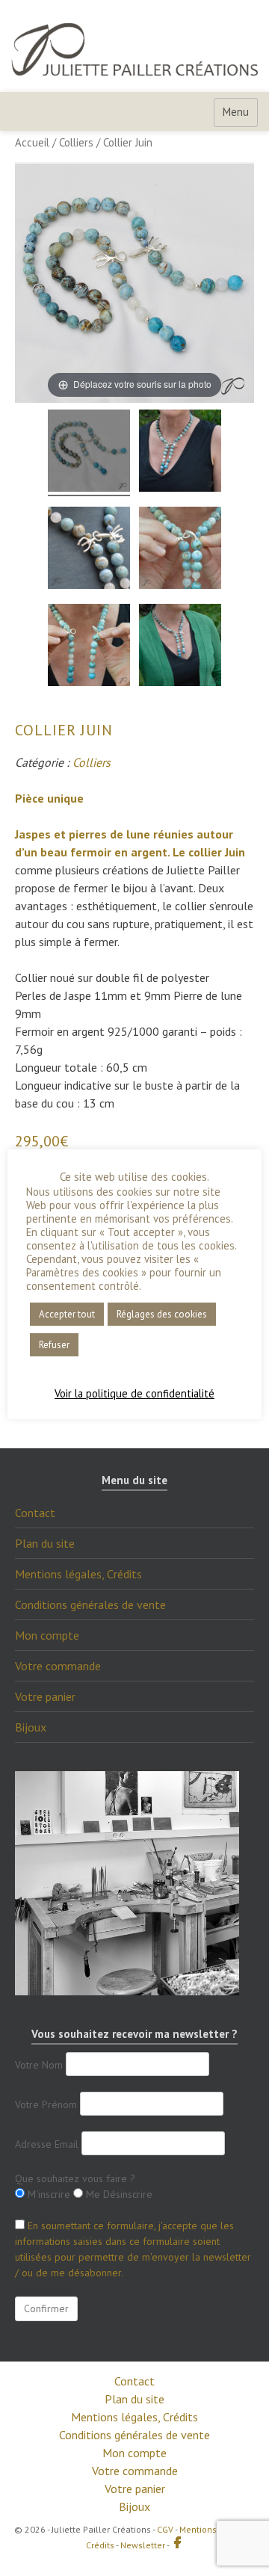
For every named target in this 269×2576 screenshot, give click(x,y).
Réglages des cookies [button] (162, 1314)
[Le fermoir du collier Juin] (180, 550)
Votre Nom (39, 2065)
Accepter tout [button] (67, 1314)
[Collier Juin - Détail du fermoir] (89, 550)
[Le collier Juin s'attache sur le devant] (89, 647)
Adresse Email (47, 2144)
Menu (236, 112)
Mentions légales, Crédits (78, 1574)
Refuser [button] (54, 1345)
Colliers (76, 142)
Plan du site (45, 1543)
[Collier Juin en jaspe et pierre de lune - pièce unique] (89, 453)
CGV (165, 2529)
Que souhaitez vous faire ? (75, 2178)
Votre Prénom (46, 2104)
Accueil (32, 142)
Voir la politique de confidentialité (134, 1394)
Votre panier (45, 1696)
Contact (35, 1513)
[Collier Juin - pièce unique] (180, 453)
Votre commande (58, 1666)
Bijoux (31, 1727)
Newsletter (143, 2545)
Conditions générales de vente (90, 1604)
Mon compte (47, 1635)
